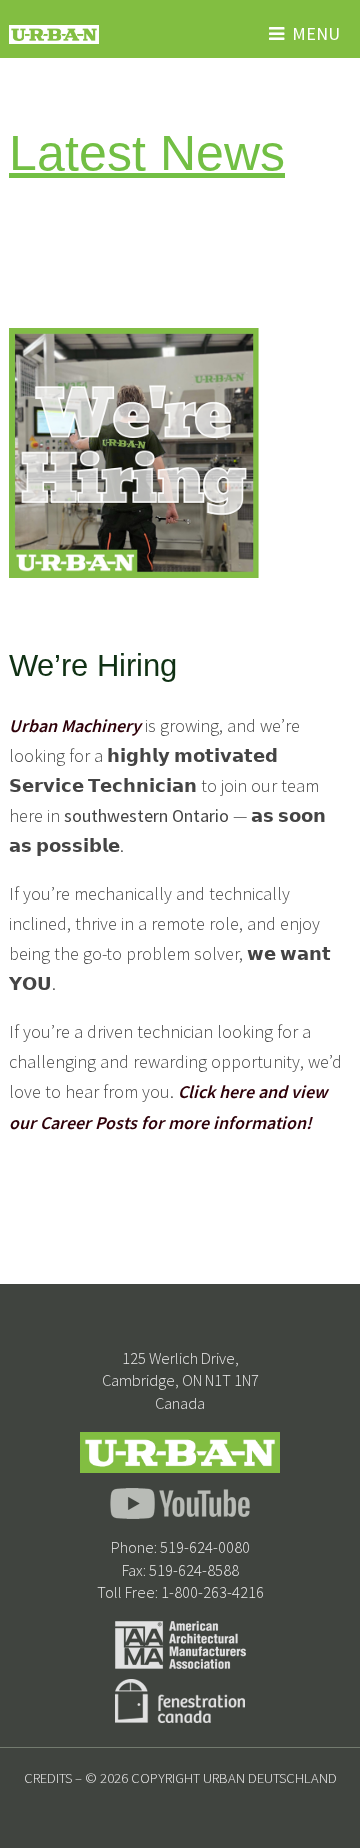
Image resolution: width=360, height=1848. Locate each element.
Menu (316, 33)
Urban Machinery (75, 725)
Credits (48, 1778)
